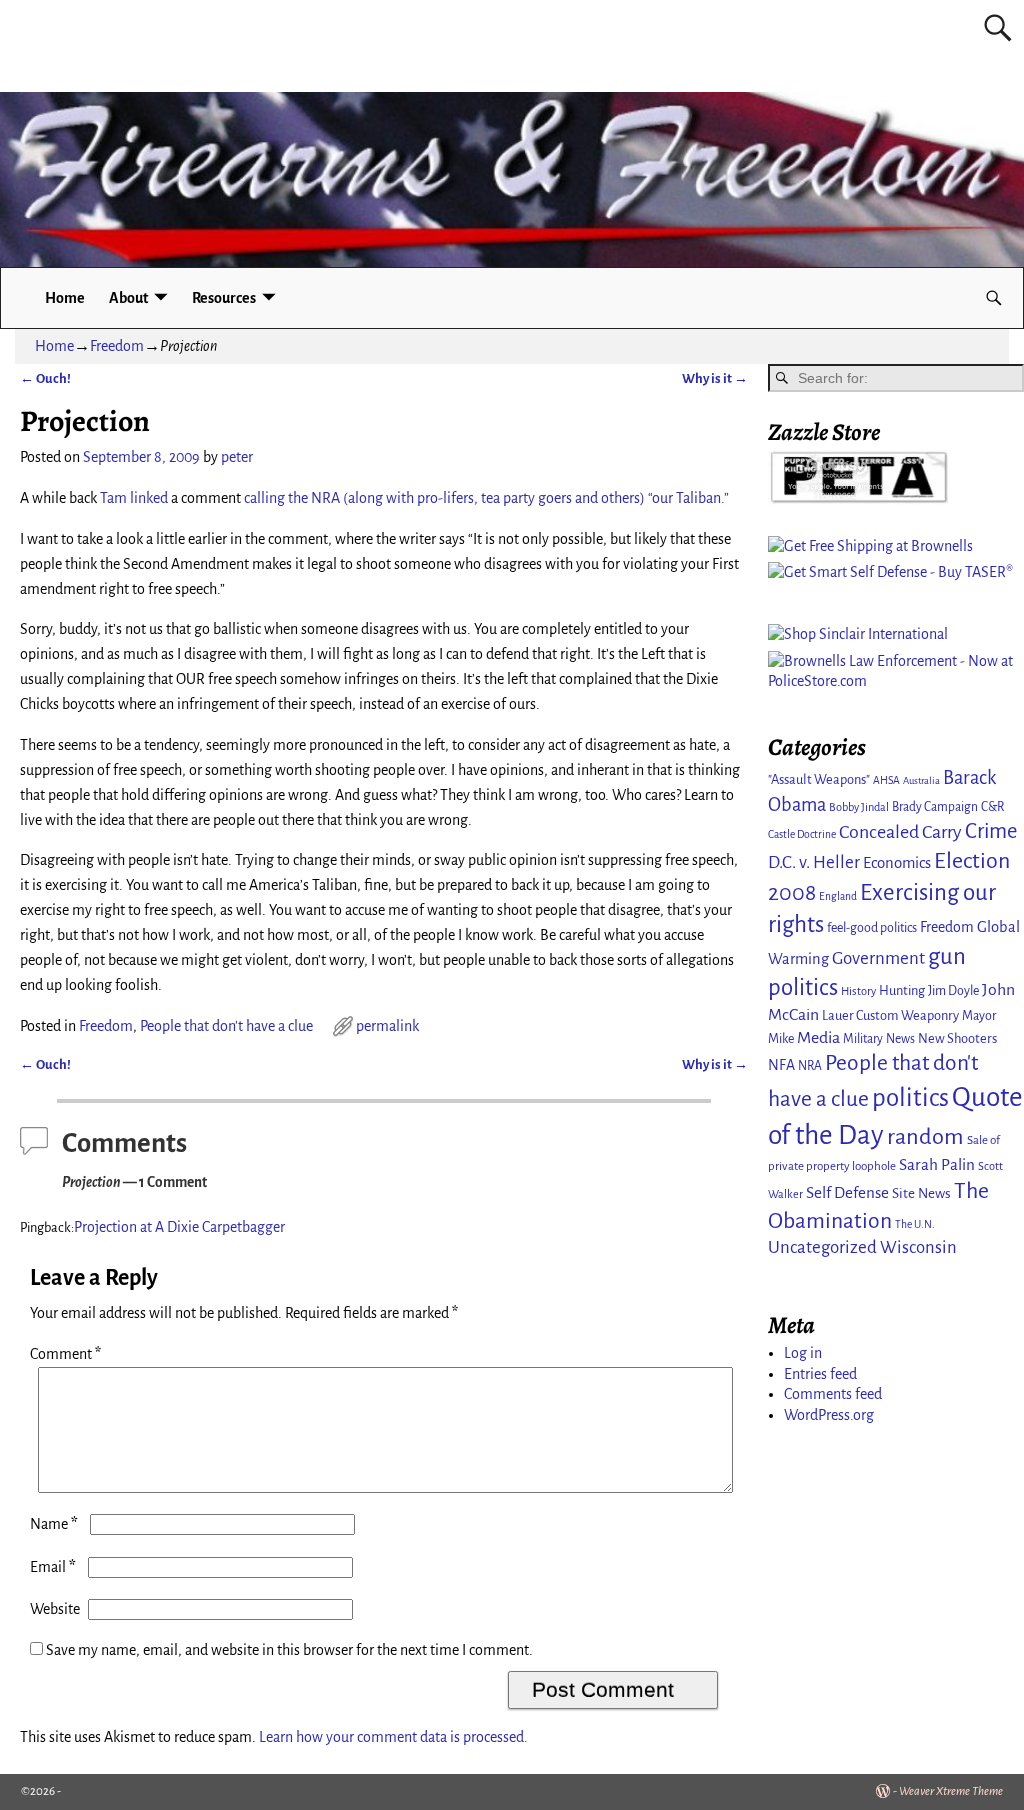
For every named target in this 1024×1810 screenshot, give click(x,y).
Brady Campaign (935, 807)
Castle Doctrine (802, 834)
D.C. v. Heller (814, 862)
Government (878, 958)
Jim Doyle (953, 991)
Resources (224, 298)
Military (863, 1039)
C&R (992, 807)
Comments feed (833, 1394)
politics (910, 1097)
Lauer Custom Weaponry (890, 1015)
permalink (387, 1026)
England (838, 896)
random (925, 1136)
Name (54, 1524)
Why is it (715, 378)
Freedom (117, 346)
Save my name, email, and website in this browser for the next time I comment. (289, 1650)
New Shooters (957, 1038)
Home (65, 298)
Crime (991, 831)
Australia (921, 780)
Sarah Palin (937, 1164)
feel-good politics (872, 928)
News (900, 1039)
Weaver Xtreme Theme (951, 1791)
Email (53, 1567)
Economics (897, 863)
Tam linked (134, 498)
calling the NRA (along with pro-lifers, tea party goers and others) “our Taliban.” (486, 498)
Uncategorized (822, 1247)
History (858, 991)
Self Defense (847, 1192)
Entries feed (820, 1374)
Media (818, 1038)
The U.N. (915, 1224)
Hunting (902, 990)
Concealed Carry (900, 832)
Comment (65, 1354)
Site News (921, 1193)
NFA (781, 1065)
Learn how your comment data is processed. (393, 1737)
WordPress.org (829, 1415)
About (128, 298)
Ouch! (45, 378)
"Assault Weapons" (819, 779)
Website (55, 1609)
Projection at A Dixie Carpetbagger (179, 1227)
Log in (803, 1353)
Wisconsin (918, 1247)
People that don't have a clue (226, 1026)
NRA (810, 1066)
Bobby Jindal (859, 807)
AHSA (886, 780)
